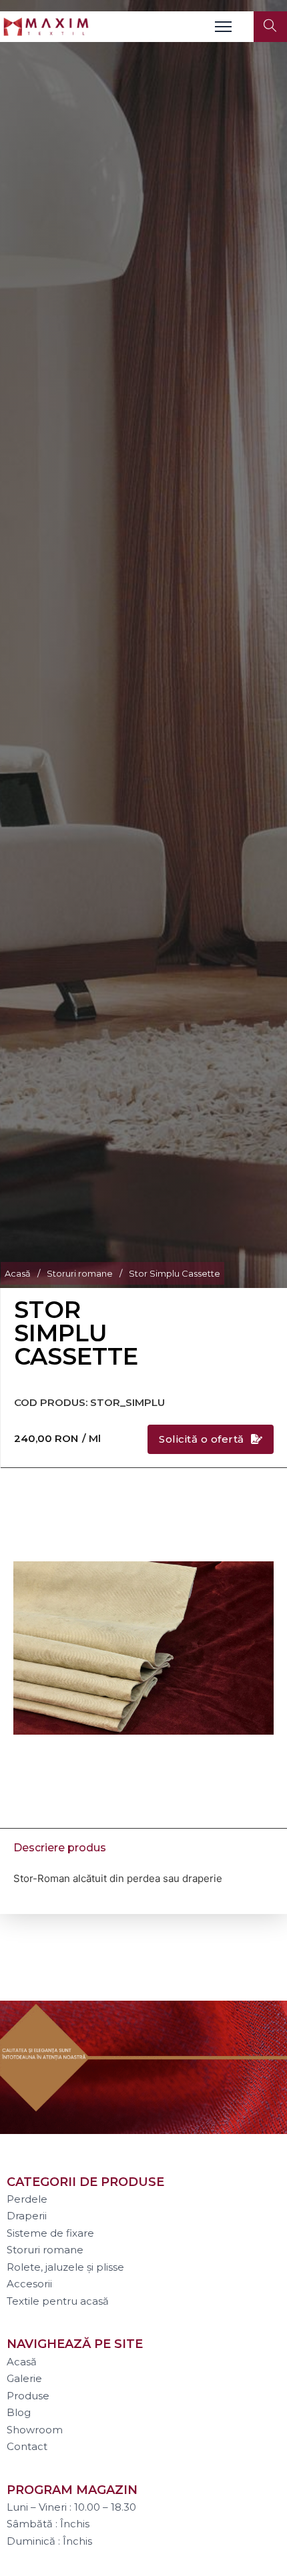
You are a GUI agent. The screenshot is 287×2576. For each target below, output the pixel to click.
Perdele (27, 2199)
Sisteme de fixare (50, 2233)
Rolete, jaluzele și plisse (65, 2267)
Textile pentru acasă (58, 2301)
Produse (28, 2396)
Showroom (35, 2430)
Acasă (18, 1273)
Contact (27, 2446)
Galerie (24, 2378)
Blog (19, 2412)
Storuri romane (80, 1273)
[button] (256, 1499)
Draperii (27, 2216)
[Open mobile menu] (223, 27)
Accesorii (29, 2284)
